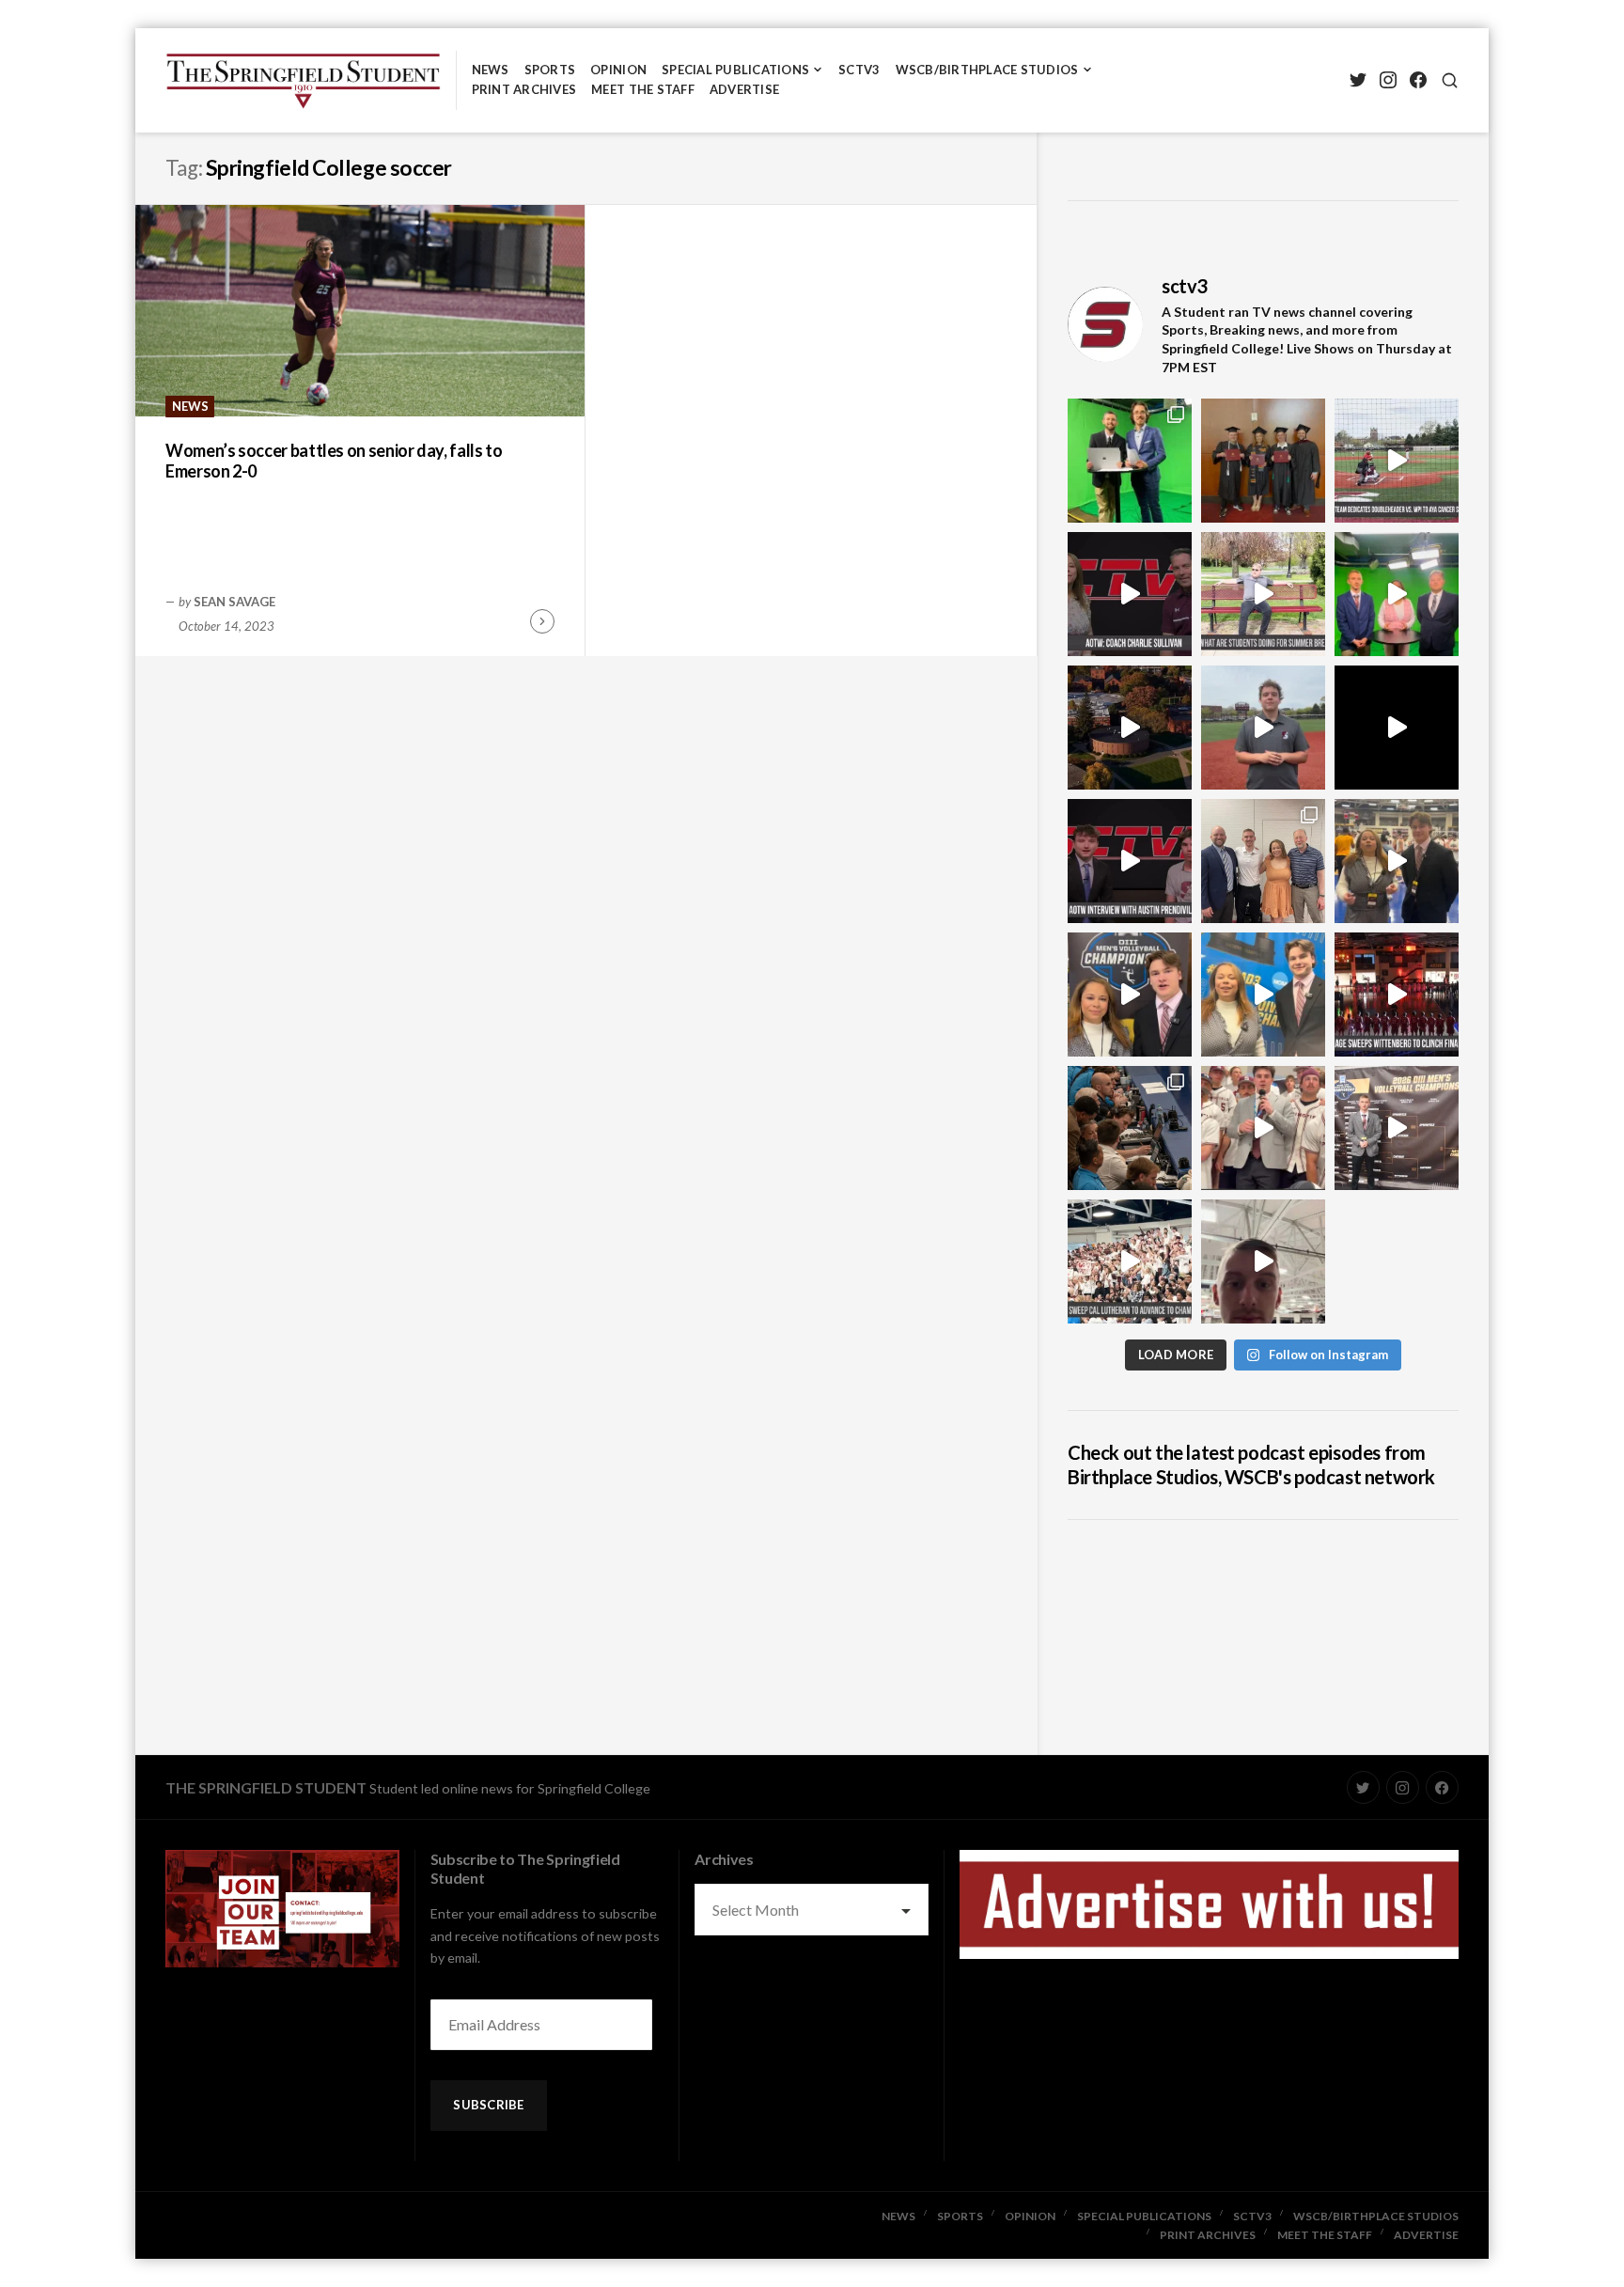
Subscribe (488, 2105)
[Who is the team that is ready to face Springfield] (1397, 1128)
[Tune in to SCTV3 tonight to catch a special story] (1263, 728)
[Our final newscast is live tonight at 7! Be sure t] (1397, 728)
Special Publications (735, 70)
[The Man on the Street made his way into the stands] (1263, 1128)
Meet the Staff (643, 89)
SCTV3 (859, 70)
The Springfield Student (266, 1787)
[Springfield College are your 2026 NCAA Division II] (1397, 861)
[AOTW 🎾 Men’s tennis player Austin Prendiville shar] (1130, 861)
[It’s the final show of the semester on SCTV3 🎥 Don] (1397, 594)
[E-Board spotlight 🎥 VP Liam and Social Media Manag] (1263, 861)
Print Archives (524, 89)
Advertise (744, 89)
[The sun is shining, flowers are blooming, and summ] (1263, 594)
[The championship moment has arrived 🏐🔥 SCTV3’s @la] (1263, 995)
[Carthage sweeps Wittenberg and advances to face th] (1397, 995)
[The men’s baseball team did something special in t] (1397, 461)
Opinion (618, 70)
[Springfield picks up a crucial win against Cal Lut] (1130, 1261)
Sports (550, 70)
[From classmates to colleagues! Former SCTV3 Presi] (1130, 461)
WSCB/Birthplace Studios (987, 70)
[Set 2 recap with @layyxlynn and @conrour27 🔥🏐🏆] (1130, 995)
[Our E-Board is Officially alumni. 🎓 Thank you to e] (1263, 461)
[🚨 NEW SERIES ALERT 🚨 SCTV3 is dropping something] (1130, 728)
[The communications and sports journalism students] (1130, 1128)
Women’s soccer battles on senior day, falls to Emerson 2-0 (334, 461)
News (491, 70)
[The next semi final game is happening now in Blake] (1263, 1261)
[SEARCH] (1450, 80)
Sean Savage (234, 602)
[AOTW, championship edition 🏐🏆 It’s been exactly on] (1130, 594)
